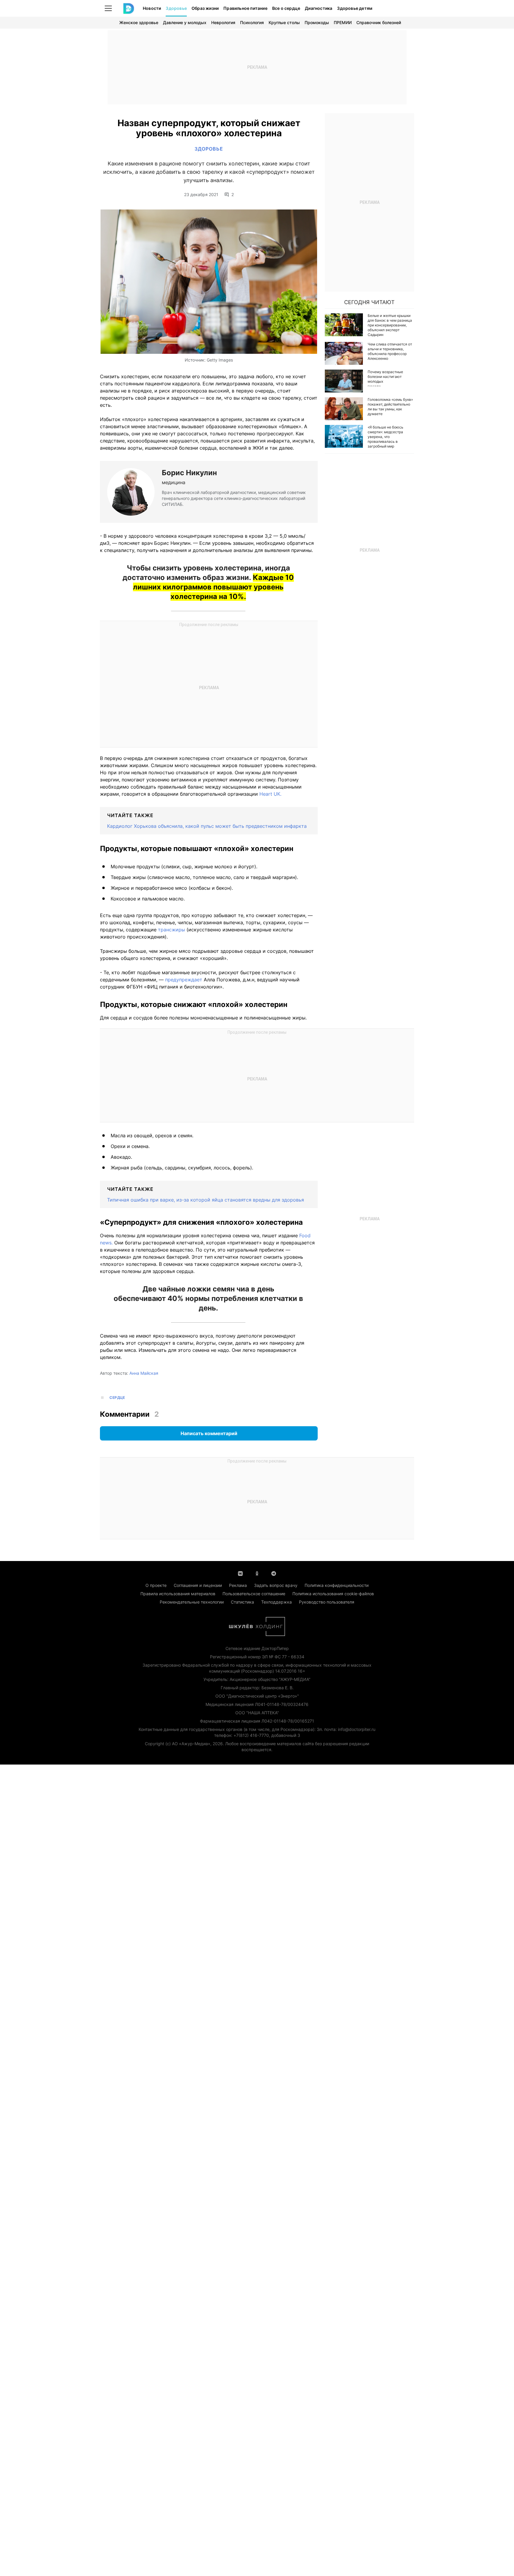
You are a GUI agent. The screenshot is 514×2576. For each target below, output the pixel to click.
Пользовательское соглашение (254, 1594)
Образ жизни (205, 8)
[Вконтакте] (240, 1573)
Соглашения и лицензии (198, 1585)
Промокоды (317, 22)
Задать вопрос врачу (276, 1585)
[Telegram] (274, 1573)
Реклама (238, 1585)
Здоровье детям (355, 8)
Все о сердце (286, 8)
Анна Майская (144, 1373)
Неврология (223, 22)
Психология (252, 22)
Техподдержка (276, 1602)
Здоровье (176, 8)
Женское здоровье (139, 22)
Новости (152, 8)
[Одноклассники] (257, 1573)
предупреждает (184, 980)
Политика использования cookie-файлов (333, 1594)
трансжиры (171, 930)
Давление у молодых (185, 22)
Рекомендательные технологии (192, 1602)
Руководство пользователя (327, 1602)
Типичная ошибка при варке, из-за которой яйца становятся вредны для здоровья (206, 1200)
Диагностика (319, 8)
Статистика (242, 1602)
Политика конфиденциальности (337, 1585)
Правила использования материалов (178, 1594)
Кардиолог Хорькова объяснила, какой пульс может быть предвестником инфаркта (207, 826)
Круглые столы (284, 22)
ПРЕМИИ (343, 22)
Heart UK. (270, 794)
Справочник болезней (379, 22)
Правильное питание (245, 8)
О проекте (156, 1585)
